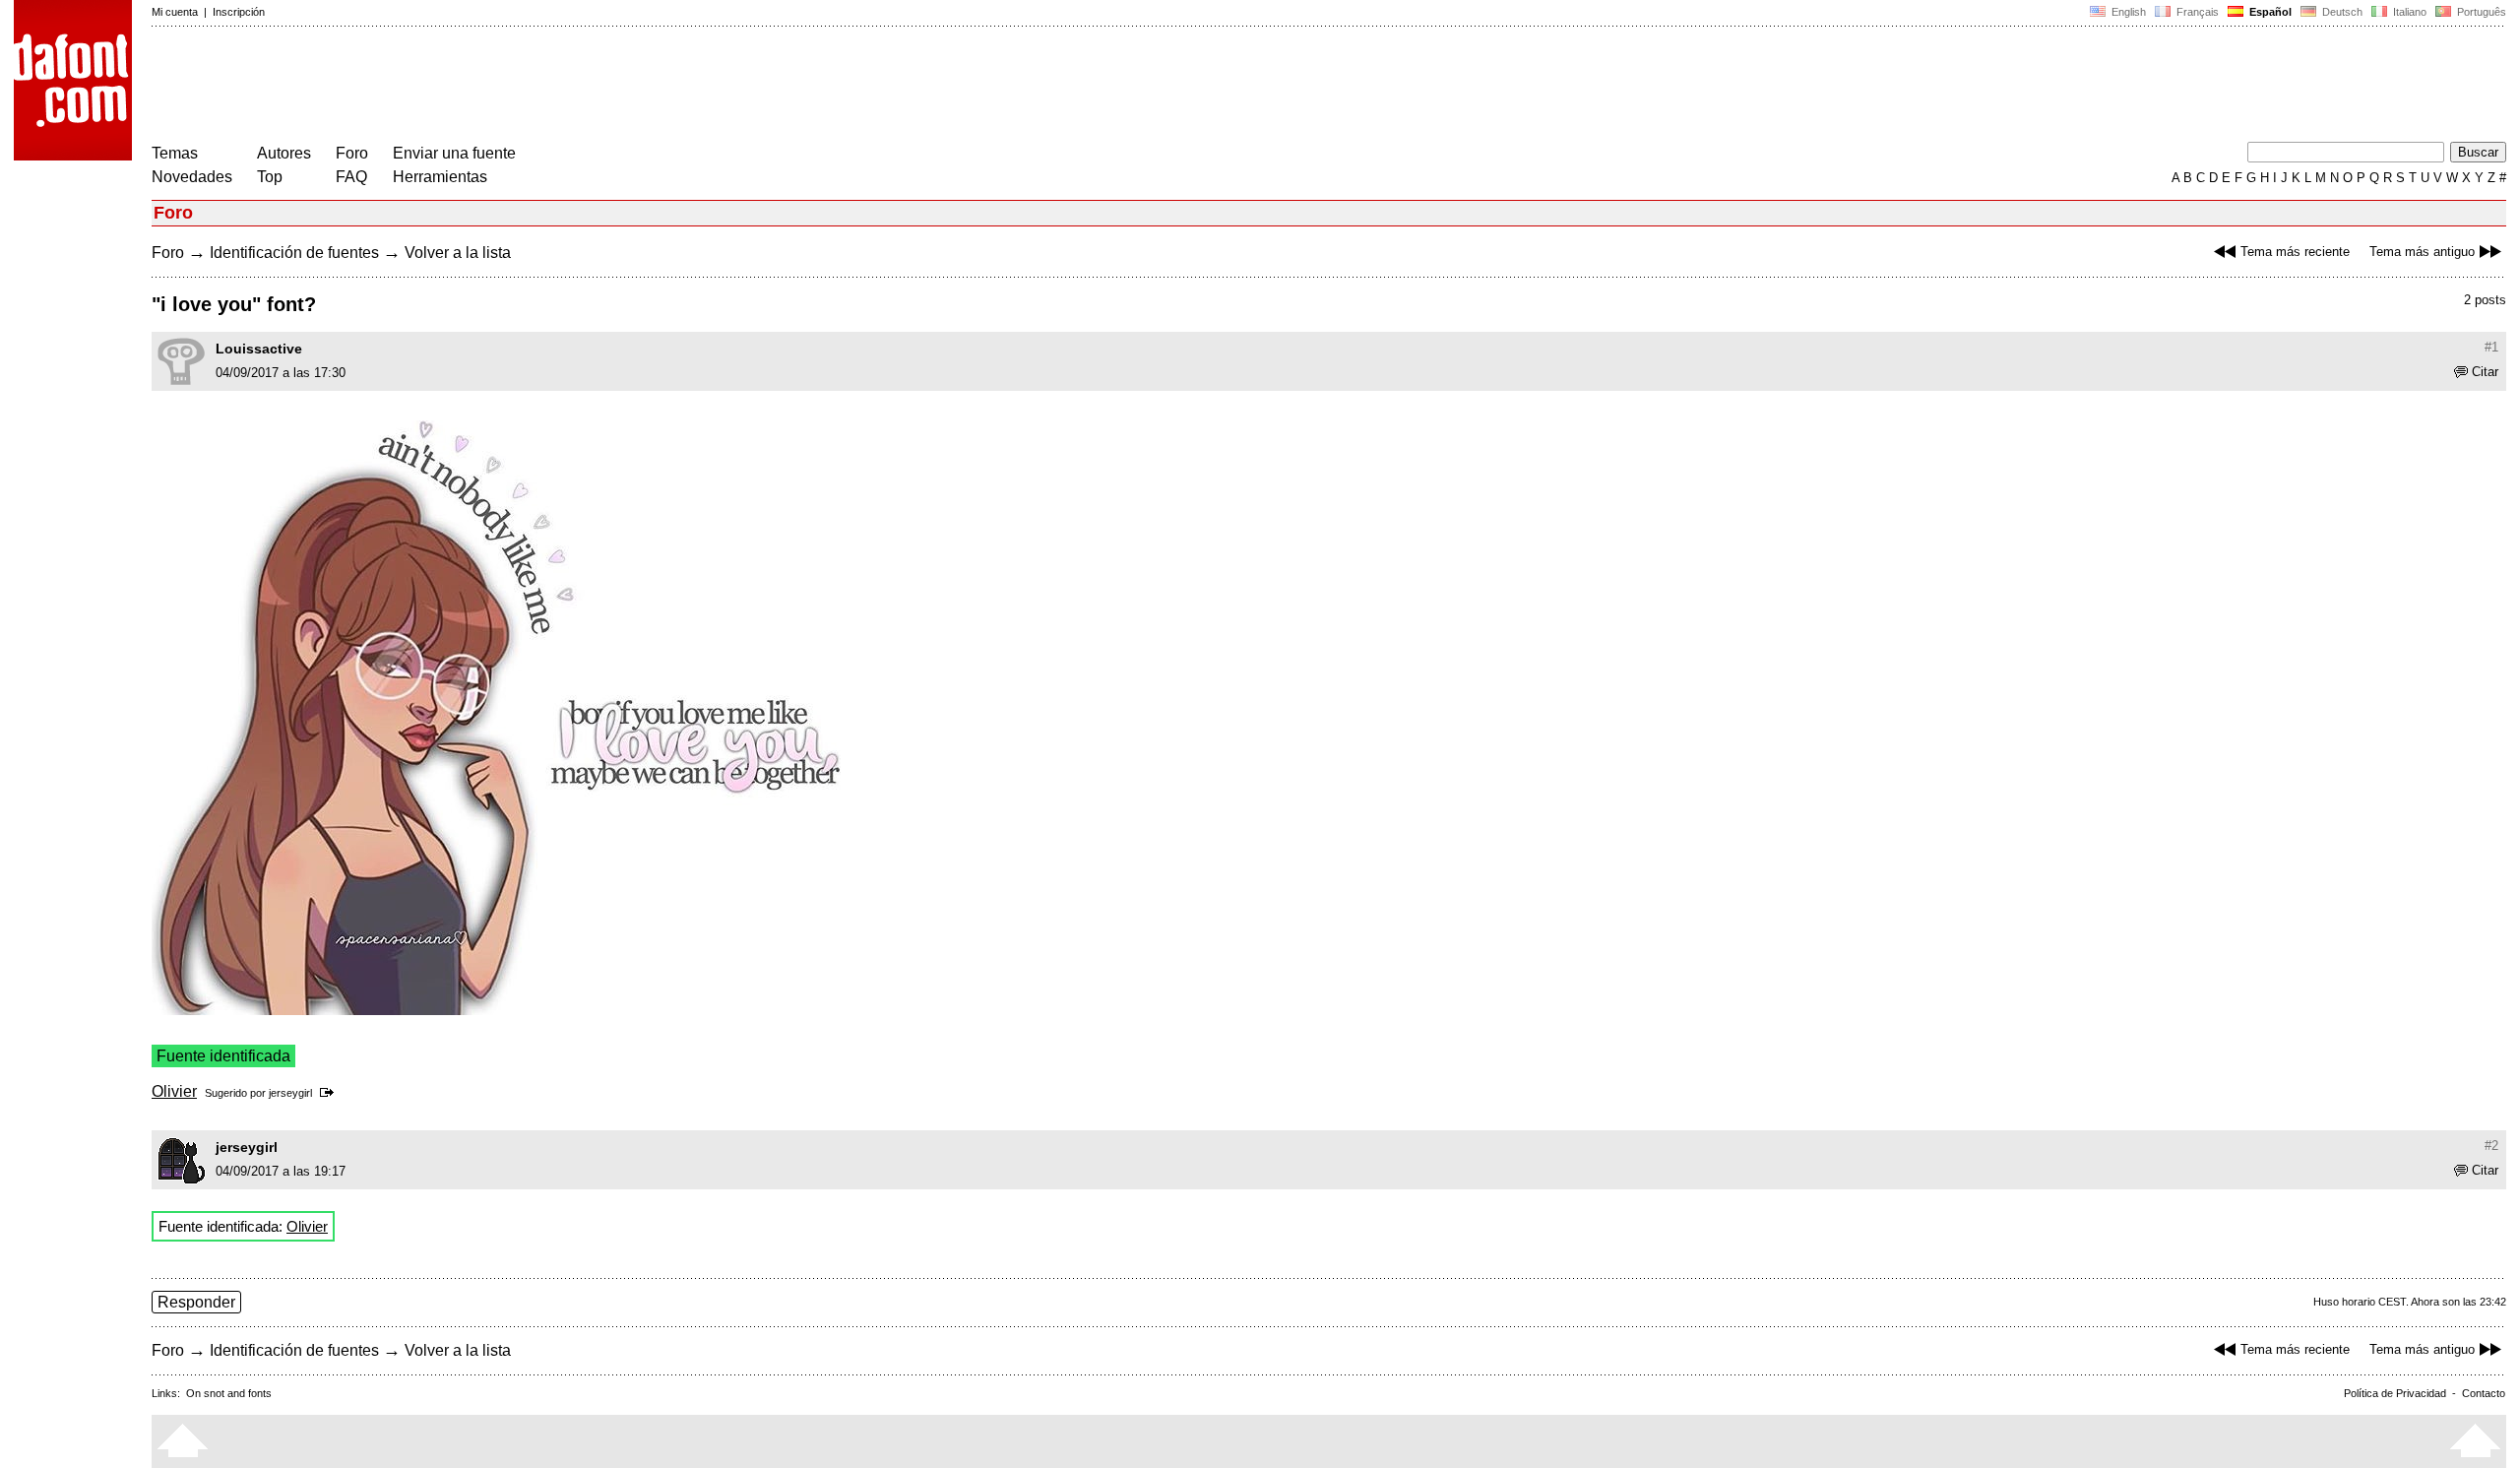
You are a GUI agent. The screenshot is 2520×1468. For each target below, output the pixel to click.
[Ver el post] (330, 1093)
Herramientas (440, 177)
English (2127, 12)
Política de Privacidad (2395, 1393)
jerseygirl (290, 1093)
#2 (2491, 1146)
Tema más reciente (2295, 252)
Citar (2485, 372)
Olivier (174, 1091)
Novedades (192, 177)
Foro (352, 153)
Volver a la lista (458, 253)
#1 (2491, 347)
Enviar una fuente (454, 153)
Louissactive (259, 349)
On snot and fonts (229, 1393)
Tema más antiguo (2422, 252)
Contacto (2484, 1393)
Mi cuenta (175, 12)
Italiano (2408, 12)
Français (2196, 12)
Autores (284, 153)
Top (270, 177)
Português (2479, 12)
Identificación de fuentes (294, 253)
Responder (196, 1302)
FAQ (351, 177)
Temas (175, 153)
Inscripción (239, 12)
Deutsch (2341, 12)
